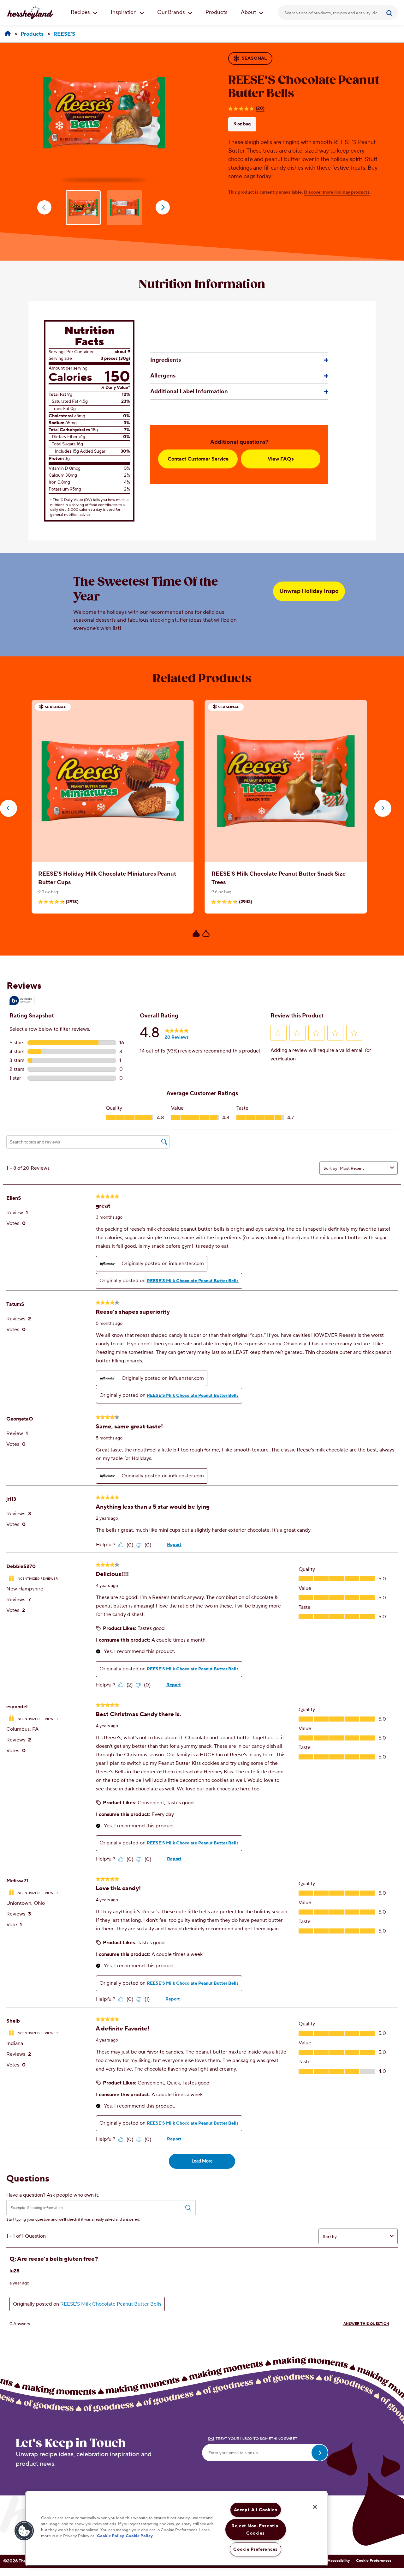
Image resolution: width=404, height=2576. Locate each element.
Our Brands (172, 12)
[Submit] (390, 13)
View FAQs (281, 459)
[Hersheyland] (8, 34)
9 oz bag (242, 124)
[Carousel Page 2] (206, 933)
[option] (104, 113)
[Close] (315, 2507)
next (163, 207)
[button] (24, 2531)
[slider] (202, 823)
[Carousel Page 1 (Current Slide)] (196, 933)
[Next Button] (383, 808)
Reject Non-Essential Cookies (255, 2530)
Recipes (81, 12)
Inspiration (124, 12)
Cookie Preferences (374, 2561)
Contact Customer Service (198, 459)
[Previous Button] (9, 808)
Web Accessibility (334, 2561)
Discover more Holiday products (337, 192)
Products (217, 12)
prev (44, 207)
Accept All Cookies (256, 2510)
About (249, 12)
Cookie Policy (110, 2536)
